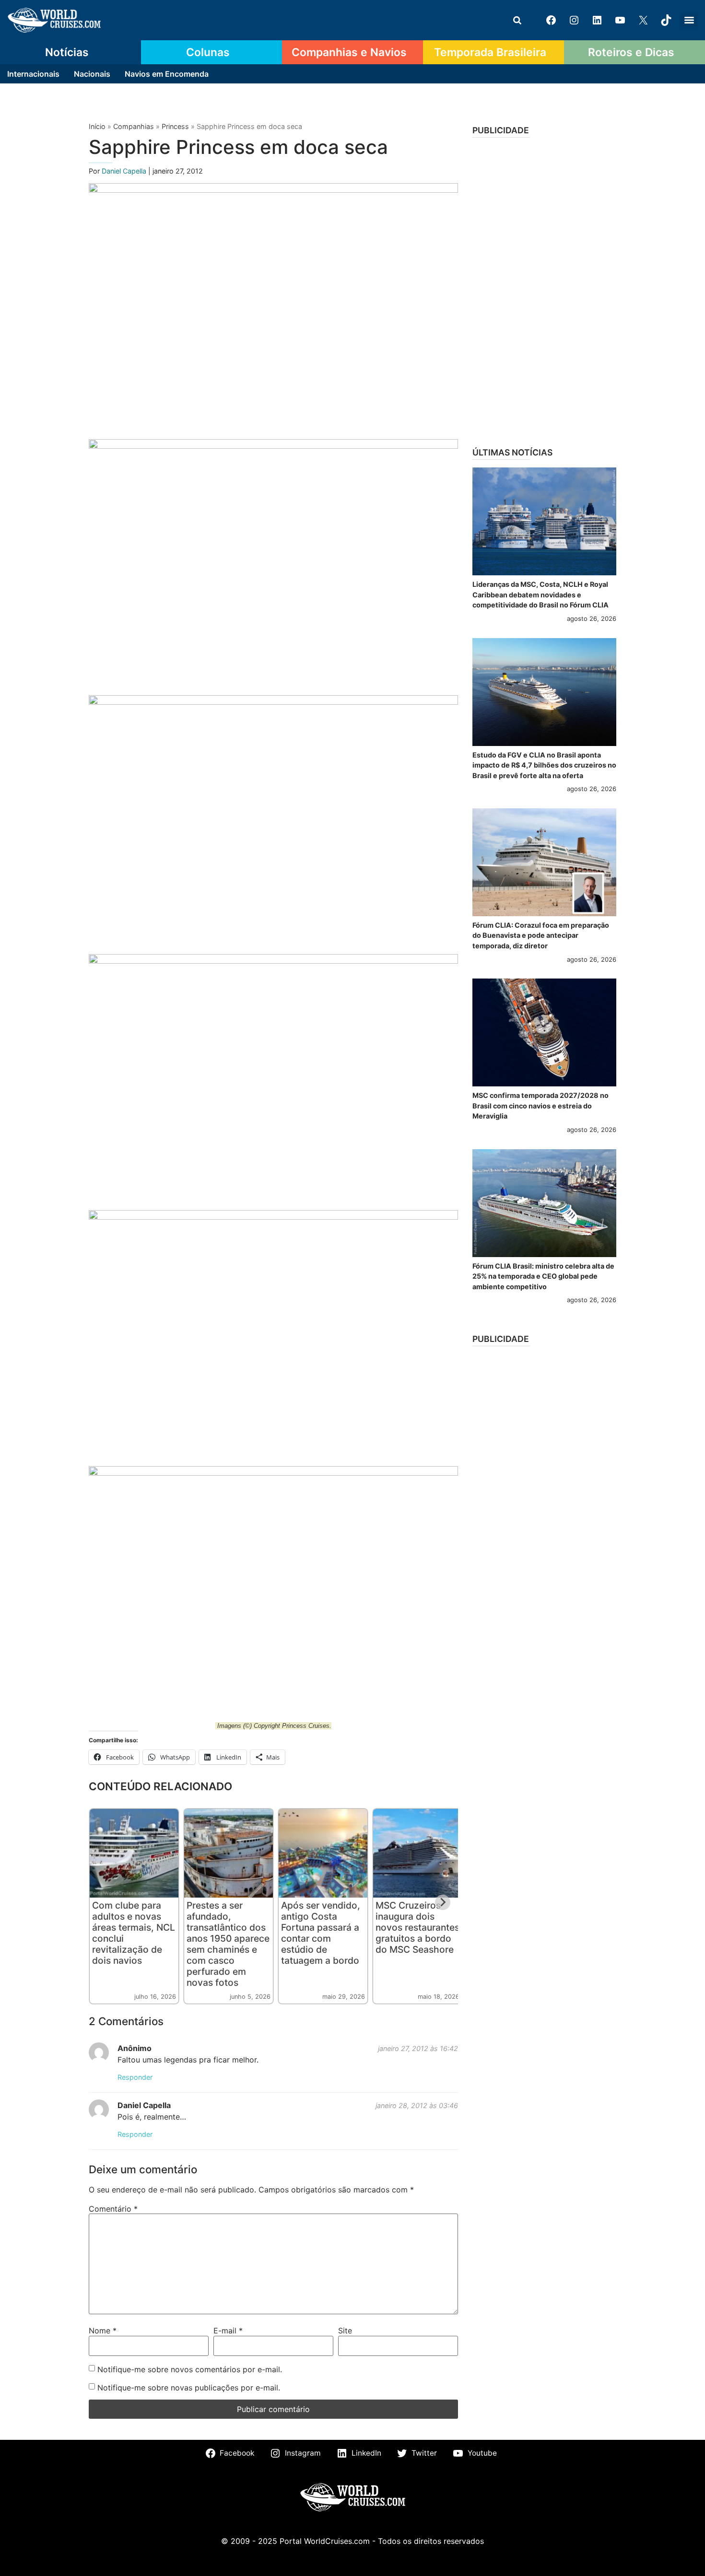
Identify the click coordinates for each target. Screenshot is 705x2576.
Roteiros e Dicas (631, 52)
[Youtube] (620, 20)
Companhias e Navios (349, 52)
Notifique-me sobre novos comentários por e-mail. (190, 2369)
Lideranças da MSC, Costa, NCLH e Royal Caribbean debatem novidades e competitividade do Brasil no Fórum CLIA (540, 594)
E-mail (228, 2331)
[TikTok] (666, 20)
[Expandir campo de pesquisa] (517, 20)
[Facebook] (551, 20)
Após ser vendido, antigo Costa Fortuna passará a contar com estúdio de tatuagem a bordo (321, 1933)
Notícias (67, 52)
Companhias (134, 126)
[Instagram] (574, 20)
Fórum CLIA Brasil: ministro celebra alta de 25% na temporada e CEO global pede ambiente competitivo (543, 1276)
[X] (643, 20)
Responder (135, 2077)
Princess (175, 126)
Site (345, 2331)
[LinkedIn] (597, 20)
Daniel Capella (125, 171)
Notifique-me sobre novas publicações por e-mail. (189, 2388)
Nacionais (92, 74)
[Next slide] (443, 1902)
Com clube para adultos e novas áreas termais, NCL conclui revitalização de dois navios (134, 1933)
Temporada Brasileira (490, 52)
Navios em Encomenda (167, 74)
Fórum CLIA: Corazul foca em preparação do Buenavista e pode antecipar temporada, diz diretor (541, 935)
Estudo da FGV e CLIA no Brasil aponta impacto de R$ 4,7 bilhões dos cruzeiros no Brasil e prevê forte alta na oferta (544, 765)
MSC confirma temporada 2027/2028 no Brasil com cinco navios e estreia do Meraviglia (540, 1106)
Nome (103, 2331)
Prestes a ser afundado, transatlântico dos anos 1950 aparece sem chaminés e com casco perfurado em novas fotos (228, 1944)
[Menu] (689, 20)
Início (97, 126)
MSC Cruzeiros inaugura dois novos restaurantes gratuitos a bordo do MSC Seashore (417, 1927)
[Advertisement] (544, 289)
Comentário (113, 2209)
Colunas (208, 52)
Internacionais (33, 74)
